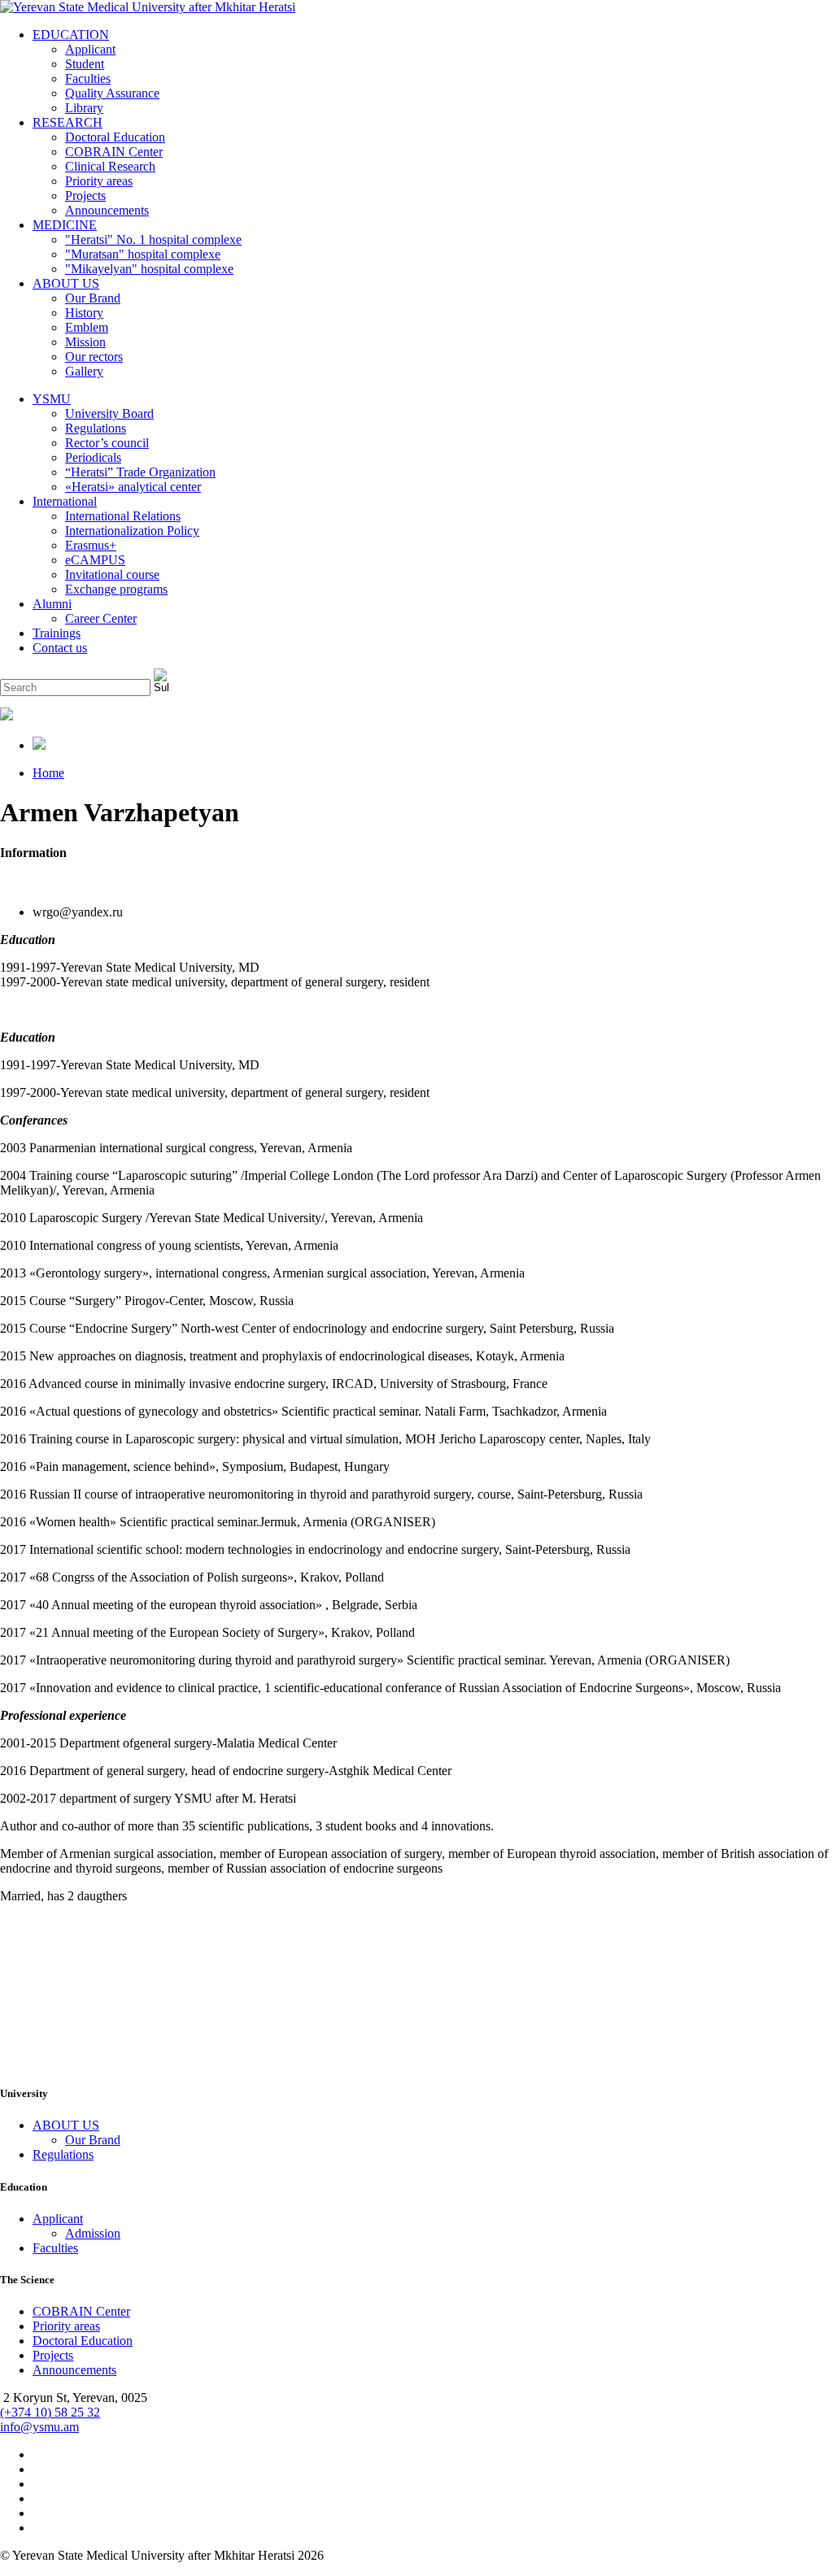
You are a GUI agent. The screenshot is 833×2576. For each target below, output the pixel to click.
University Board (109, 413)
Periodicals (93, 457)
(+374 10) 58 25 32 (50, 2412)
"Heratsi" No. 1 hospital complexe (153, 239)
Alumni (52, 604)
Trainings (57, 633)
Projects (85, 196)
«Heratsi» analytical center (133, 487)
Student (85, 64)
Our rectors (94, 357)
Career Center (101, 618)
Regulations (96, 428)
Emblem (87, 327)
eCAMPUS (95, 560)
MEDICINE (65, 225)
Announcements (107, 210)
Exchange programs (116, 589)
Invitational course (112, 574)
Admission (93, 2233)
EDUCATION (71, 35)
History (84, 313)
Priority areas (99, 181)
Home (48, 773)
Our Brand (93, 298)
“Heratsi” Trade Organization (140, 472)
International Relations (123, 516)
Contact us (60, 648)
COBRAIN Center (114, 152)
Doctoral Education (115, 137)
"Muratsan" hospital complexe (143, 254)
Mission (85, 342)
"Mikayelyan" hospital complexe (149, 269)
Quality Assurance (112, 93)
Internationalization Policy (132, 531)
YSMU (52, 399)
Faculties (88, 78)
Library (84, 108)
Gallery (84, 371)
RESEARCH (68, 122)
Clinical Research (110, 166)
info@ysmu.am (39, 2427)
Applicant (90, 49)
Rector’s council (107, 443)
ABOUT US (66, 283)
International (65, 501)
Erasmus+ (91, 545)
